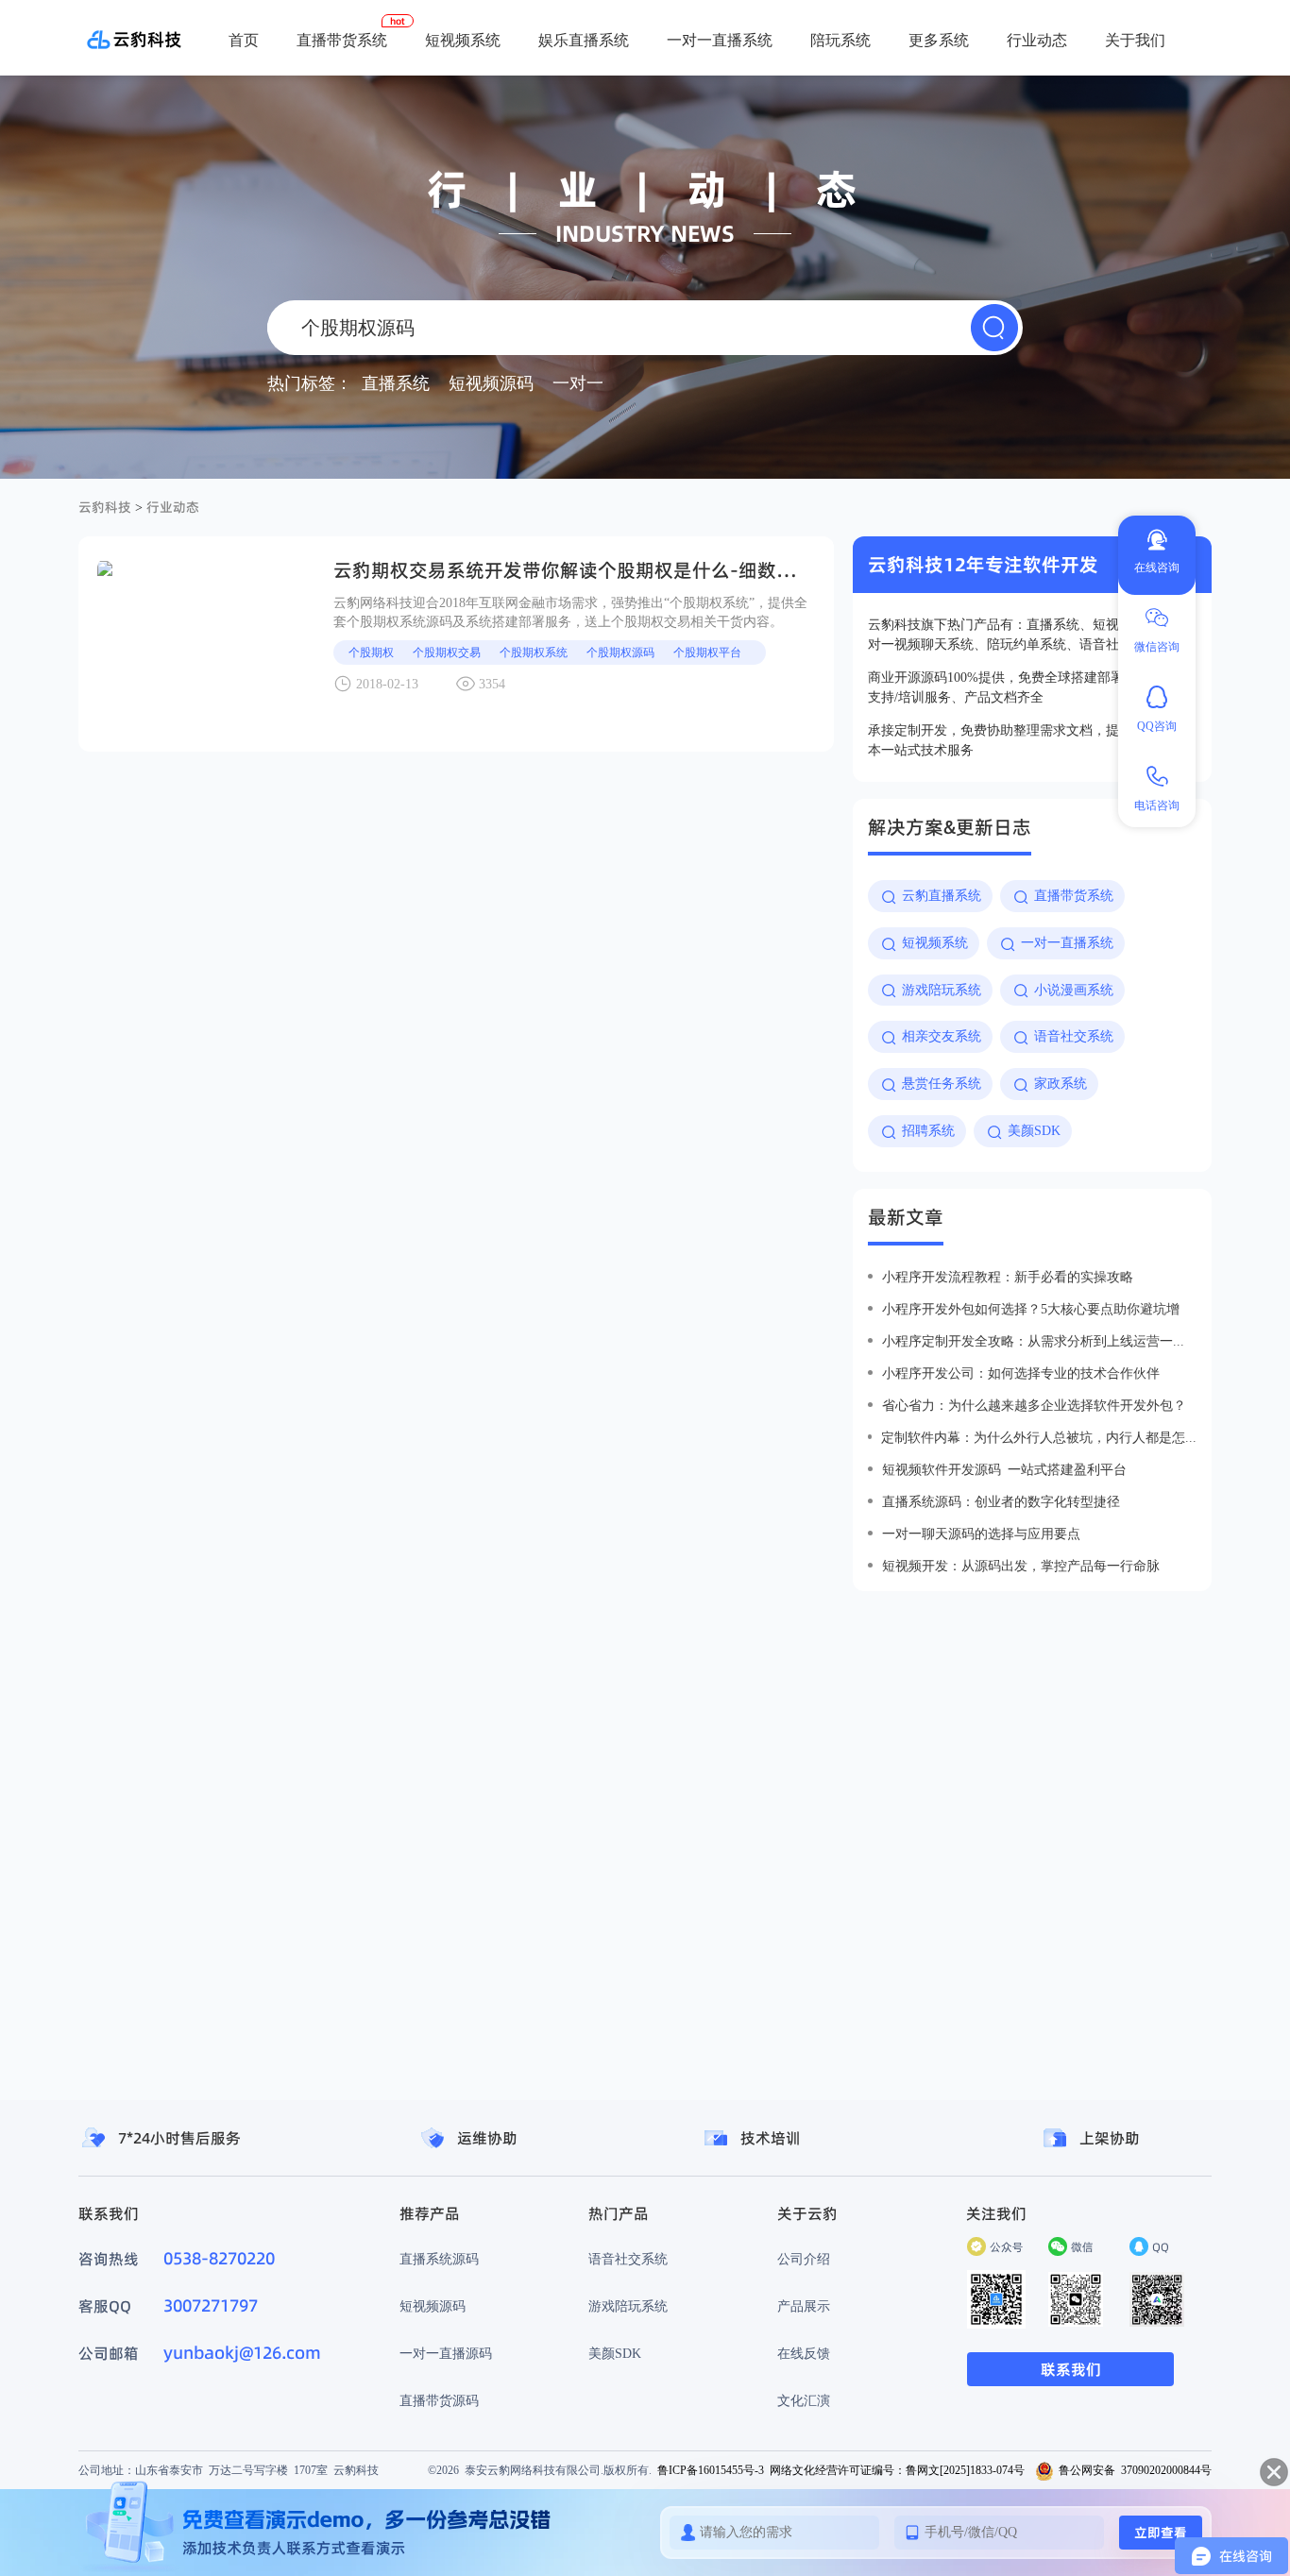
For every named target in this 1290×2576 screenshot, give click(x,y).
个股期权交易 (447, 652)
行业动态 (1037, 40)
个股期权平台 (707, 652)
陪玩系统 (840, 40)
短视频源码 (433, 2306)
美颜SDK (615, 2353)
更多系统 (939, 40)
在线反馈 (804, 2353)
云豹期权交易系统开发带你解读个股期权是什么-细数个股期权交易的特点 (640, 570)
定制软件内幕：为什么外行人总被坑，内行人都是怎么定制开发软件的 (1039, 1437)
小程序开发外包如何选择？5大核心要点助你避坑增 (1031, 1309)
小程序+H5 (869, 104)
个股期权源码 (620, 652)
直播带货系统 (342, 40)
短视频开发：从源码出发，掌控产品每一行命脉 (1021, 1566)
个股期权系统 (534, 652)
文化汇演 (804, 2400)
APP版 (800, 104)
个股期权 (371, 652)
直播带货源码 (439, 2400)
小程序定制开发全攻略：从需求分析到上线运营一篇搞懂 (1039, 1341)
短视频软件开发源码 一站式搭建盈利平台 (1004, 1469)
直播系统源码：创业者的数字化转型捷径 (1001, 1501)
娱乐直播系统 (584, 40)
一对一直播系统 (720, 40)
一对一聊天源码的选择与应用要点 (981, 1534)
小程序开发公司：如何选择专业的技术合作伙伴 (1021, 1373)
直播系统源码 (439, 2259)
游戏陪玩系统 (628, 2306)
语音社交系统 (628, 2259)
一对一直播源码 (446, 2353)
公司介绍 (804, 2259)
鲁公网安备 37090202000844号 (1135, 2470)
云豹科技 (105, 507)
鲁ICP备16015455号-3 (711, 2470)
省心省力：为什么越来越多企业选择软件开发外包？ (1034, 1405)
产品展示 (804, 2306)
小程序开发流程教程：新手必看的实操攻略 (1008, 1277)
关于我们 (1135, 40)
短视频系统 (463, 40)
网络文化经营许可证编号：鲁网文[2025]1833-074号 (897, 2470)
